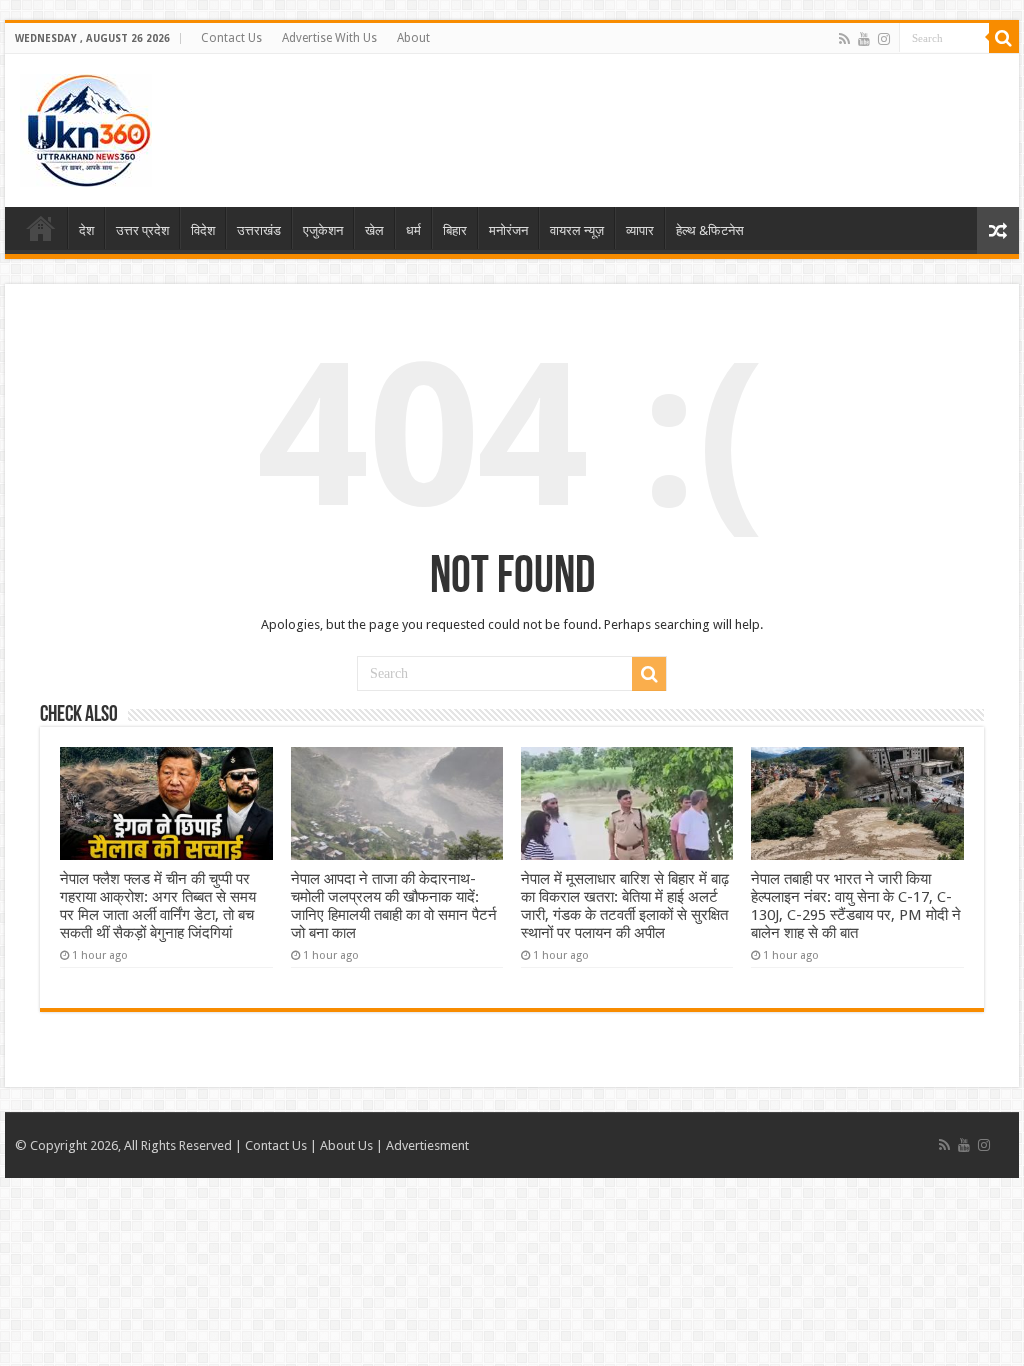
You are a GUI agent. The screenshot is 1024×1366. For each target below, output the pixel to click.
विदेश (203, 230)
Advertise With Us (329, 38)
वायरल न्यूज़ (577, 230)
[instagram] (884, 39)
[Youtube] (864, 39)
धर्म (413, 230)
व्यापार (640, 230)
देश (86, 230)
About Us (346, 1145)
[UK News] (86, 127)
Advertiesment (427, 1145)
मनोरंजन (508, 230)
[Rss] (844, 39)
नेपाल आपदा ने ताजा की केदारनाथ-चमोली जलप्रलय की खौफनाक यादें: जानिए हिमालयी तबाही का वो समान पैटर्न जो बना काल (394, 906)
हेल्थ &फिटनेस (710, 230)
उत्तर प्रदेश (142, 230)
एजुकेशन (323, 230)
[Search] (1004, 38)
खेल (374, 230)
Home (41, 228)
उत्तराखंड (259, 230)
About (413, 38)
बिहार (455, 230)
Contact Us (231, 38)
